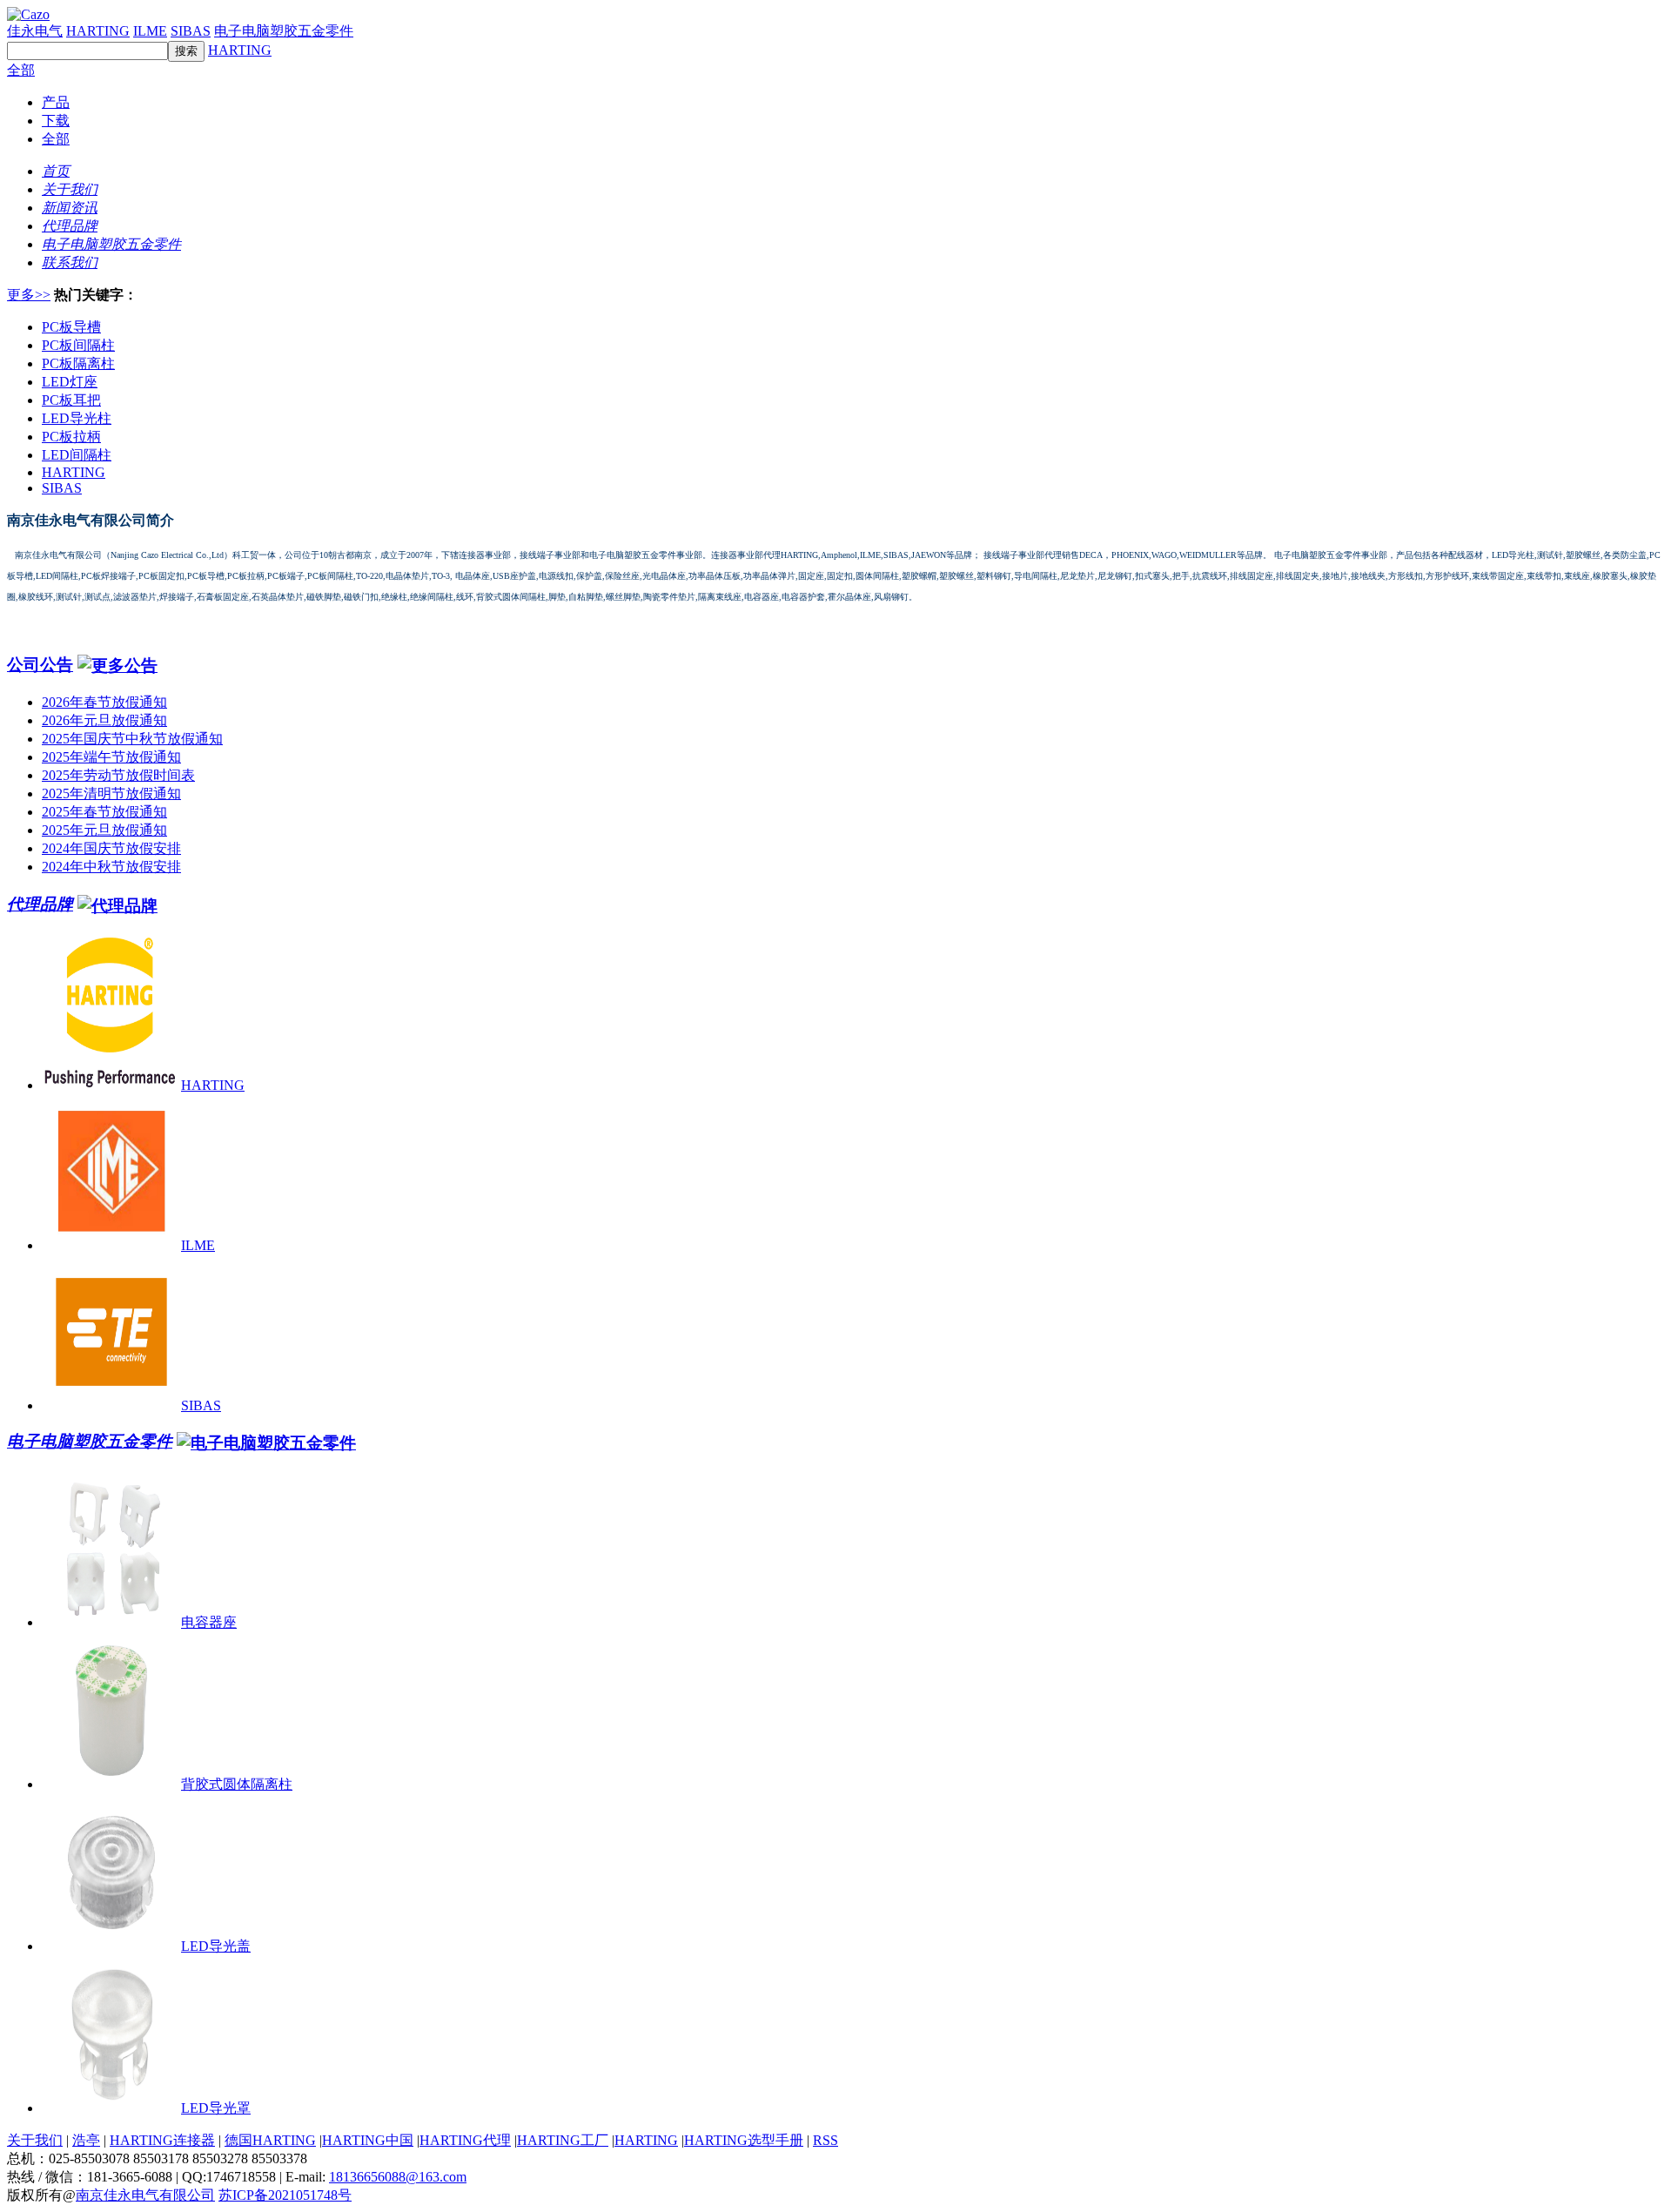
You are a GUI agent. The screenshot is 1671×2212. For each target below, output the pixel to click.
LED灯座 (70, 382)
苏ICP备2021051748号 (285, 2195)
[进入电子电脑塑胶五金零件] (266, 1441)
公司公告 (40, 665)
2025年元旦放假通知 (104, 830)
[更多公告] (117, 665)
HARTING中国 (368, 2140)
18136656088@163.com (398, 2177)
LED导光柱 (77, 418)
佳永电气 (35, 31)
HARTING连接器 (162, 2140)
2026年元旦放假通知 (104, 720)
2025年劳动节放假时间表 (118, 775)
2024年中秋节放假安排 (111, 867)
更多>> (29, 295)
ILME (150, 31)
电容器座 (209, 1622)
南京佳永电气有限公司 (145, 2195)
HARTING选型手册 (744, 2140)
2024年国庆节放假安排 (111, 848)
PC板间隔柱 (78, 345)
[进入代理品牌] (117, 904)
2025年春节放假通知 (104, 812)
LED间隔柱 (77, 455)
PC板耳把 (71, 400)
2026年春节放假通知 (104, 702)
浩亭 (86, 2140)
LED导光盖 (216, 1946)
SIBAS (191, 31)
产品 (56, 102)
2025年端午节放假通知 (111, 757)
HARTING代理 (465, 2140)
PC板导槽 (71, 327)
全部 (21, 70)
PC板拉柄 (71, 437)
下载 (56, 121)
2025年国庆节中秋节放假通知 (132, 739)
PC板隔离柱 (78, 363)
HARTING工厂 (563, 2140)
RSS (825, 2140)
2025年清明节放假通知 (111, 793)
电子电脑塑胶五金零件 (284, 31)
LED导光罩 (216, 2108)
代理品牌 (40, 904)
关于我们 (35, 2140)
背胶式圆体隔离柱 (237, 1784)
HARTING (98, 31)
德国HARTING (270, 2140)
